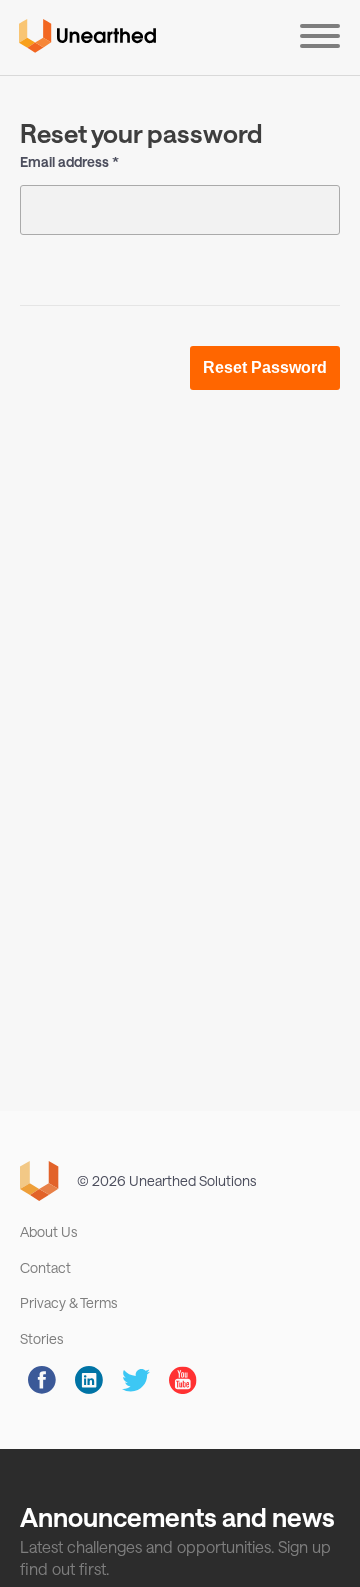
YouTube (183, 1380)
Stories (41, 1338)
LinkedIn (89, 1380)
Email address (64, 162)
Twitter (136, 1380)
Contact (45, 1267)
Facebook (42, 1380)
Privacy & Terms (68, 1302)
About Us (48, 1231)
